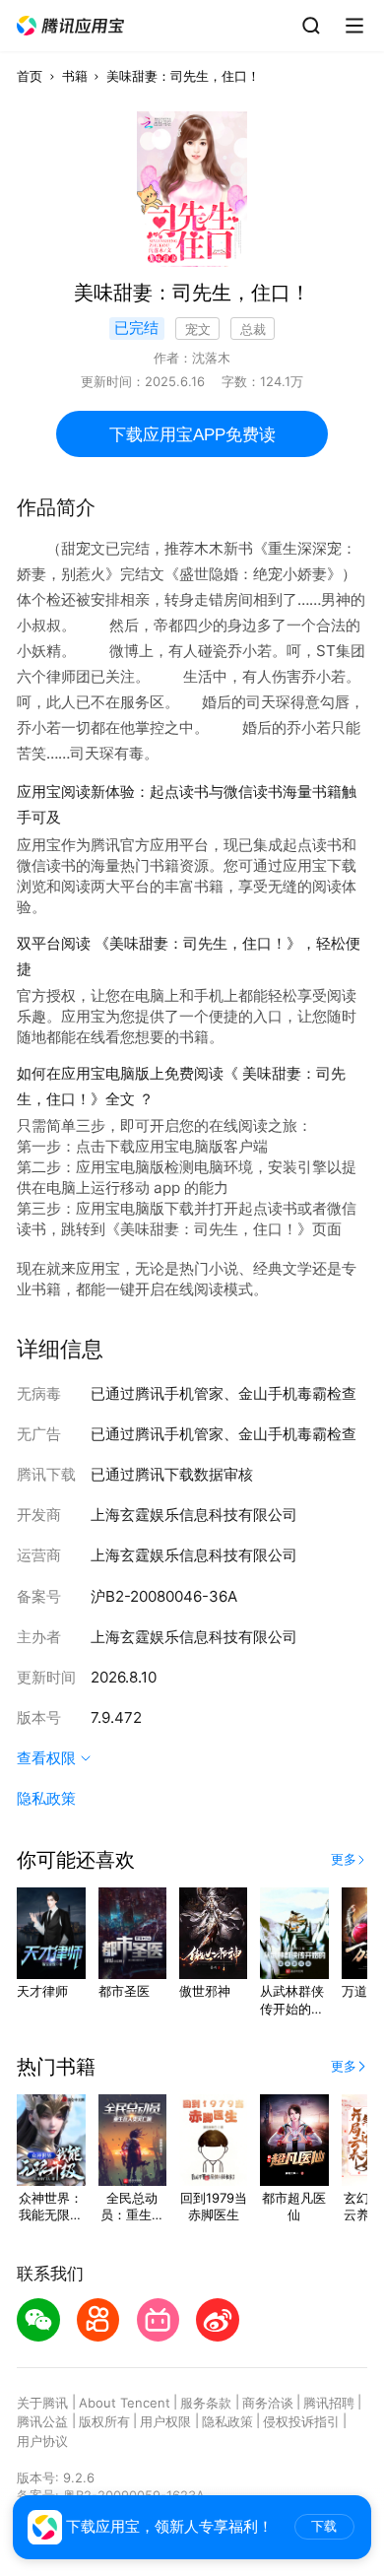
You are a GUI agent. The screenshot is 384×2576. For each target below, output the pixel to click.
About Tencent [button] (125, 2403)
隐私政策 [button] (46, 1798)
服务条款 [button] (206, 2403)
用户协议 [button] (42, 2441)
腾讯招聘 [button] (329, 2403)
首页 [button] (30, 76)
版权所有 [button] (104, 2421)
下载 (324, 2526)
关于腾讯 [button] (42, 2403)
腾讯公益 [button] (42, 2421)
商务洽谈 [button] (268, 2403)
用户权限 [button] (165, 2421)
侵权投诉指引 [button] (301, 2421)
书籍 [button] (75, 76)
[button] (71, 26)
